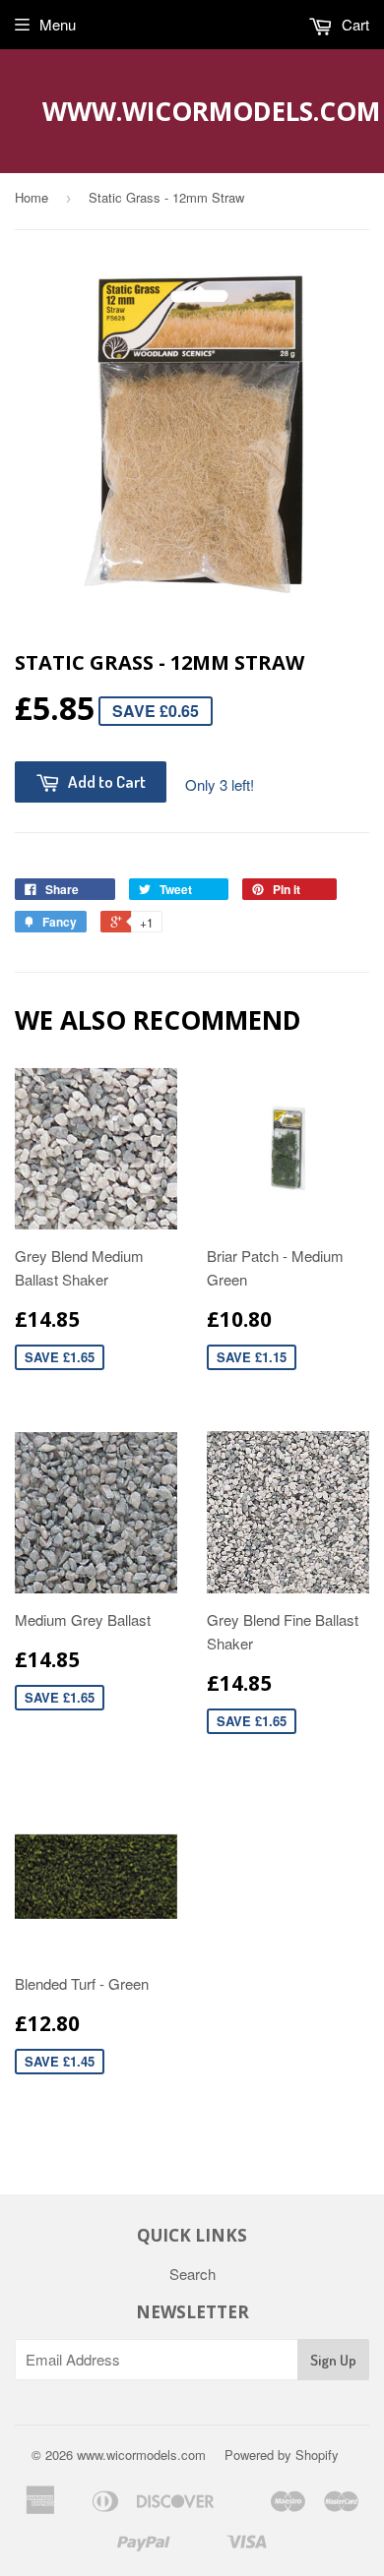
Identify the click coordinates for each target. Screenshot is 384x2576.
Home (32, 197)
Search (192, 2274)
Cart (353, 24)
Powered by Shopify (282, 2455)
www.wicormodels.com (192, 111)
